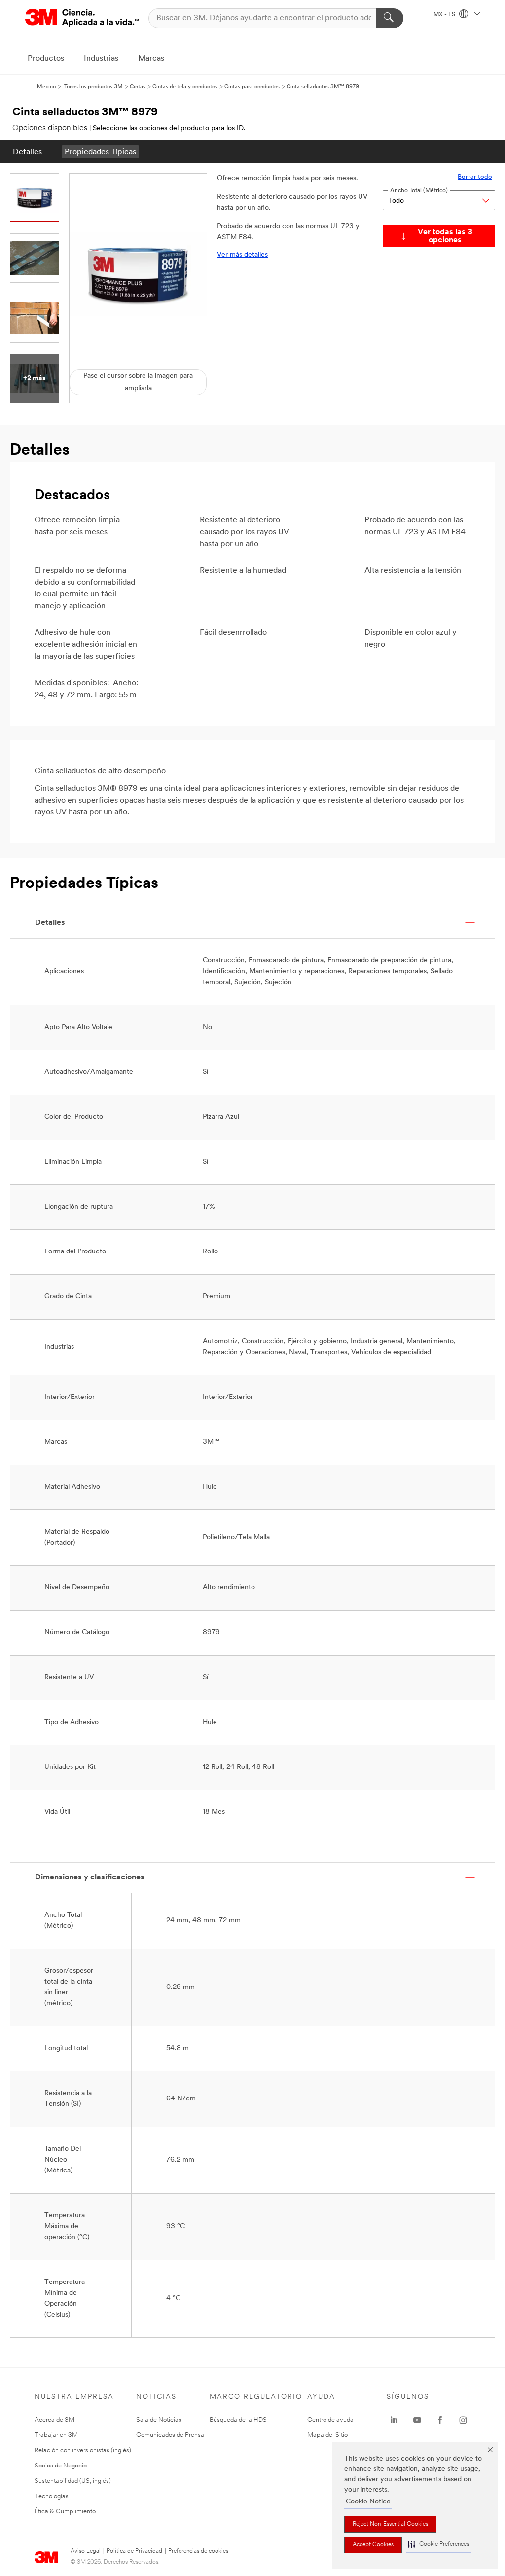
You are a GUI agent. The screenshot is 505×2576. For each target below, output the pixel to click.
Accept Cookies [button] (373, 2545)
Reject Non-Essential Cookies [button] (390, 2524)
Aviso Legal (86, 2551)
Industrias (101, 59)
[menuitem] (27, 152)
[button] (438, 2545)
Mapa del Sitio (327, 2435)
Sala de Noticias (159, 2420)
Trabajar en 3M (56, 2435)
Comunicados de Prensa (170, 2435)
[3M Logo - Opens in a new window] (82, 18)
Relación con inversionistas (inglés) (83, 2450)
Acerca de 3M (54, 2420)
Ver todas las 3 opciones (445, 236)
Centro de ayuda (330, 2420)
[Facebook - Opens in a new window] (440, 2420)
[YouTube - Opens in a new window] (417, 2420)
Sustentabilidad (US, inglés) (73, 2481)
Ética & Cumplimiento (65, 2512)
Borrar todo (475, 177)
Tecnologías (52, 2496)
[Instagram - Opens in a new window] (463, 2420)
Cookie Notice (368, 2502)
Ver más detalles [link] (242, 255)
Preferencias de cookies (198, 2551)
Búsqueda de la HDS (238, 2420)
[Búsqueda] (390, 18)
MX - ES (445, 15)
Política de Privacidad (134, 2551)
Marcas (151, 59)
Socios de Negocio (61, 2466)
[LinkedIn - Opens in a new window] (394, 2420)
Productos (46, 59)
